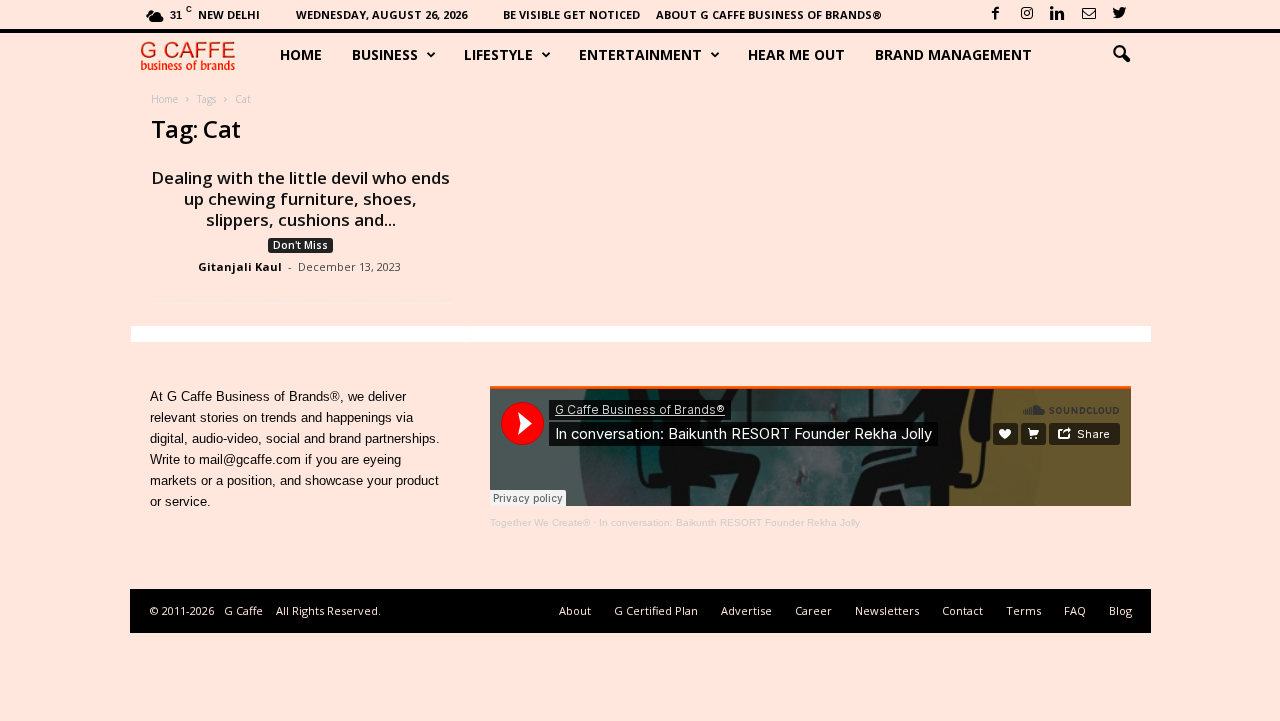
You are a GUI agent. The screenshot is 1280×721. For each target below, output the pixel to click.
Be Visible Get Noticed (571, 14)
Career (813, 610)
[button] (1121, 55)
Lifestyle (498, 54)
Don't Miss (300, 245)
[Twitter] (1120, 14)
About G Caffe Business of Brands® (769, 14)
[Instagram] (1027, 14)
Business (385, 54)
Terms (1023, 610)
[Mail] (1089, 14)
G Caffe (243, 610)
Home (301, 54)
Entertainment (640, 54)
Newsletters (887, 610)
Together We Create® (540, 522)
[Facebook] (996, 14)
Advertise (746, 610)
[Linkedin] (1058, 14)
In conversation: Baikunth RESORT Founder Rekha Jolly (729, 522)
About (575, 610)
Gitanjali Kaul (240, 266)
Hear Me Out (796, 54)
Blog (1120, 610)
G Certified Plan (656, 610)
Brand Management (953, 54)
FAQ (1075, 610)
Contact (962, 610)
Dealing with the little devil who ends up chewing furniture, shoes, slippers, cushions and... (300, 198)
